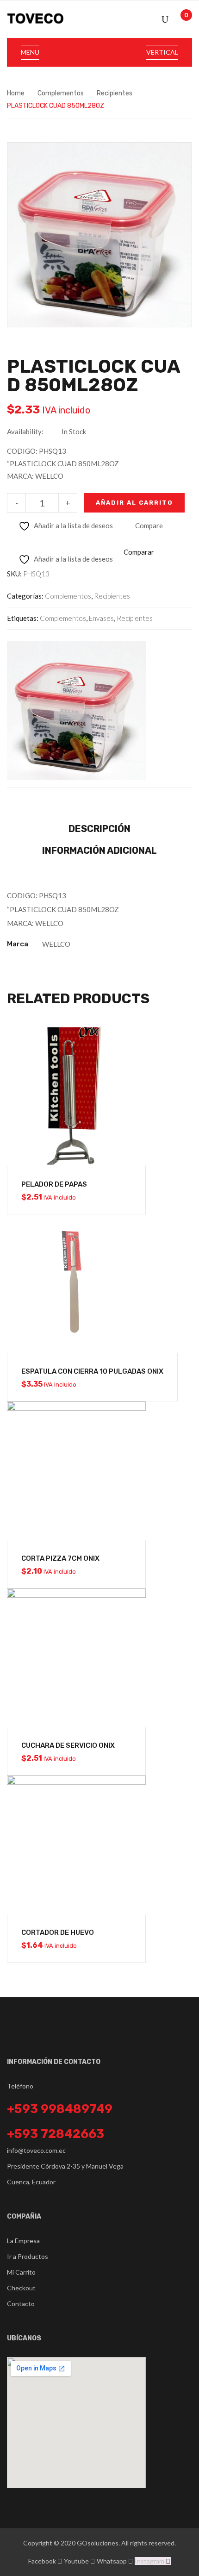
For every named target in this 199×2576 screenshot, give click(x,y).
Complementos (61, 93)
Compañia (24, 2216)
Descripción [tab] (99, 829)
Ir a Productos (28, 2256)
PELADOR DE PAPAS (54, 1184)
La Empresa (23, 2241)
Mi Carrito (21, 2272)
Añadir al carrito (134, 503)
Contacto (21, 2304)
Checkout (21, 2288)
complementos (63, 618)
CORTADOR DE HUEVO (58, 1932)
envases (101, 618)
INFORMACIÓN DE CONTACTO (54, 2062)
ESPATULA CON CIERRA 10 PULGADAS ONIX (92, 1371)
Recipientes (115, 93)
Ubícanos (24, 2338)
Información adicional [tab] (99, 850)
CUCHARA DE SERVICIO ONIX (68, 1745)
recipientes (135, 618)
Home (16, 93)
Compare (149, 525)
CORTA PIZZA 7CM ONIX (60, 1558)
